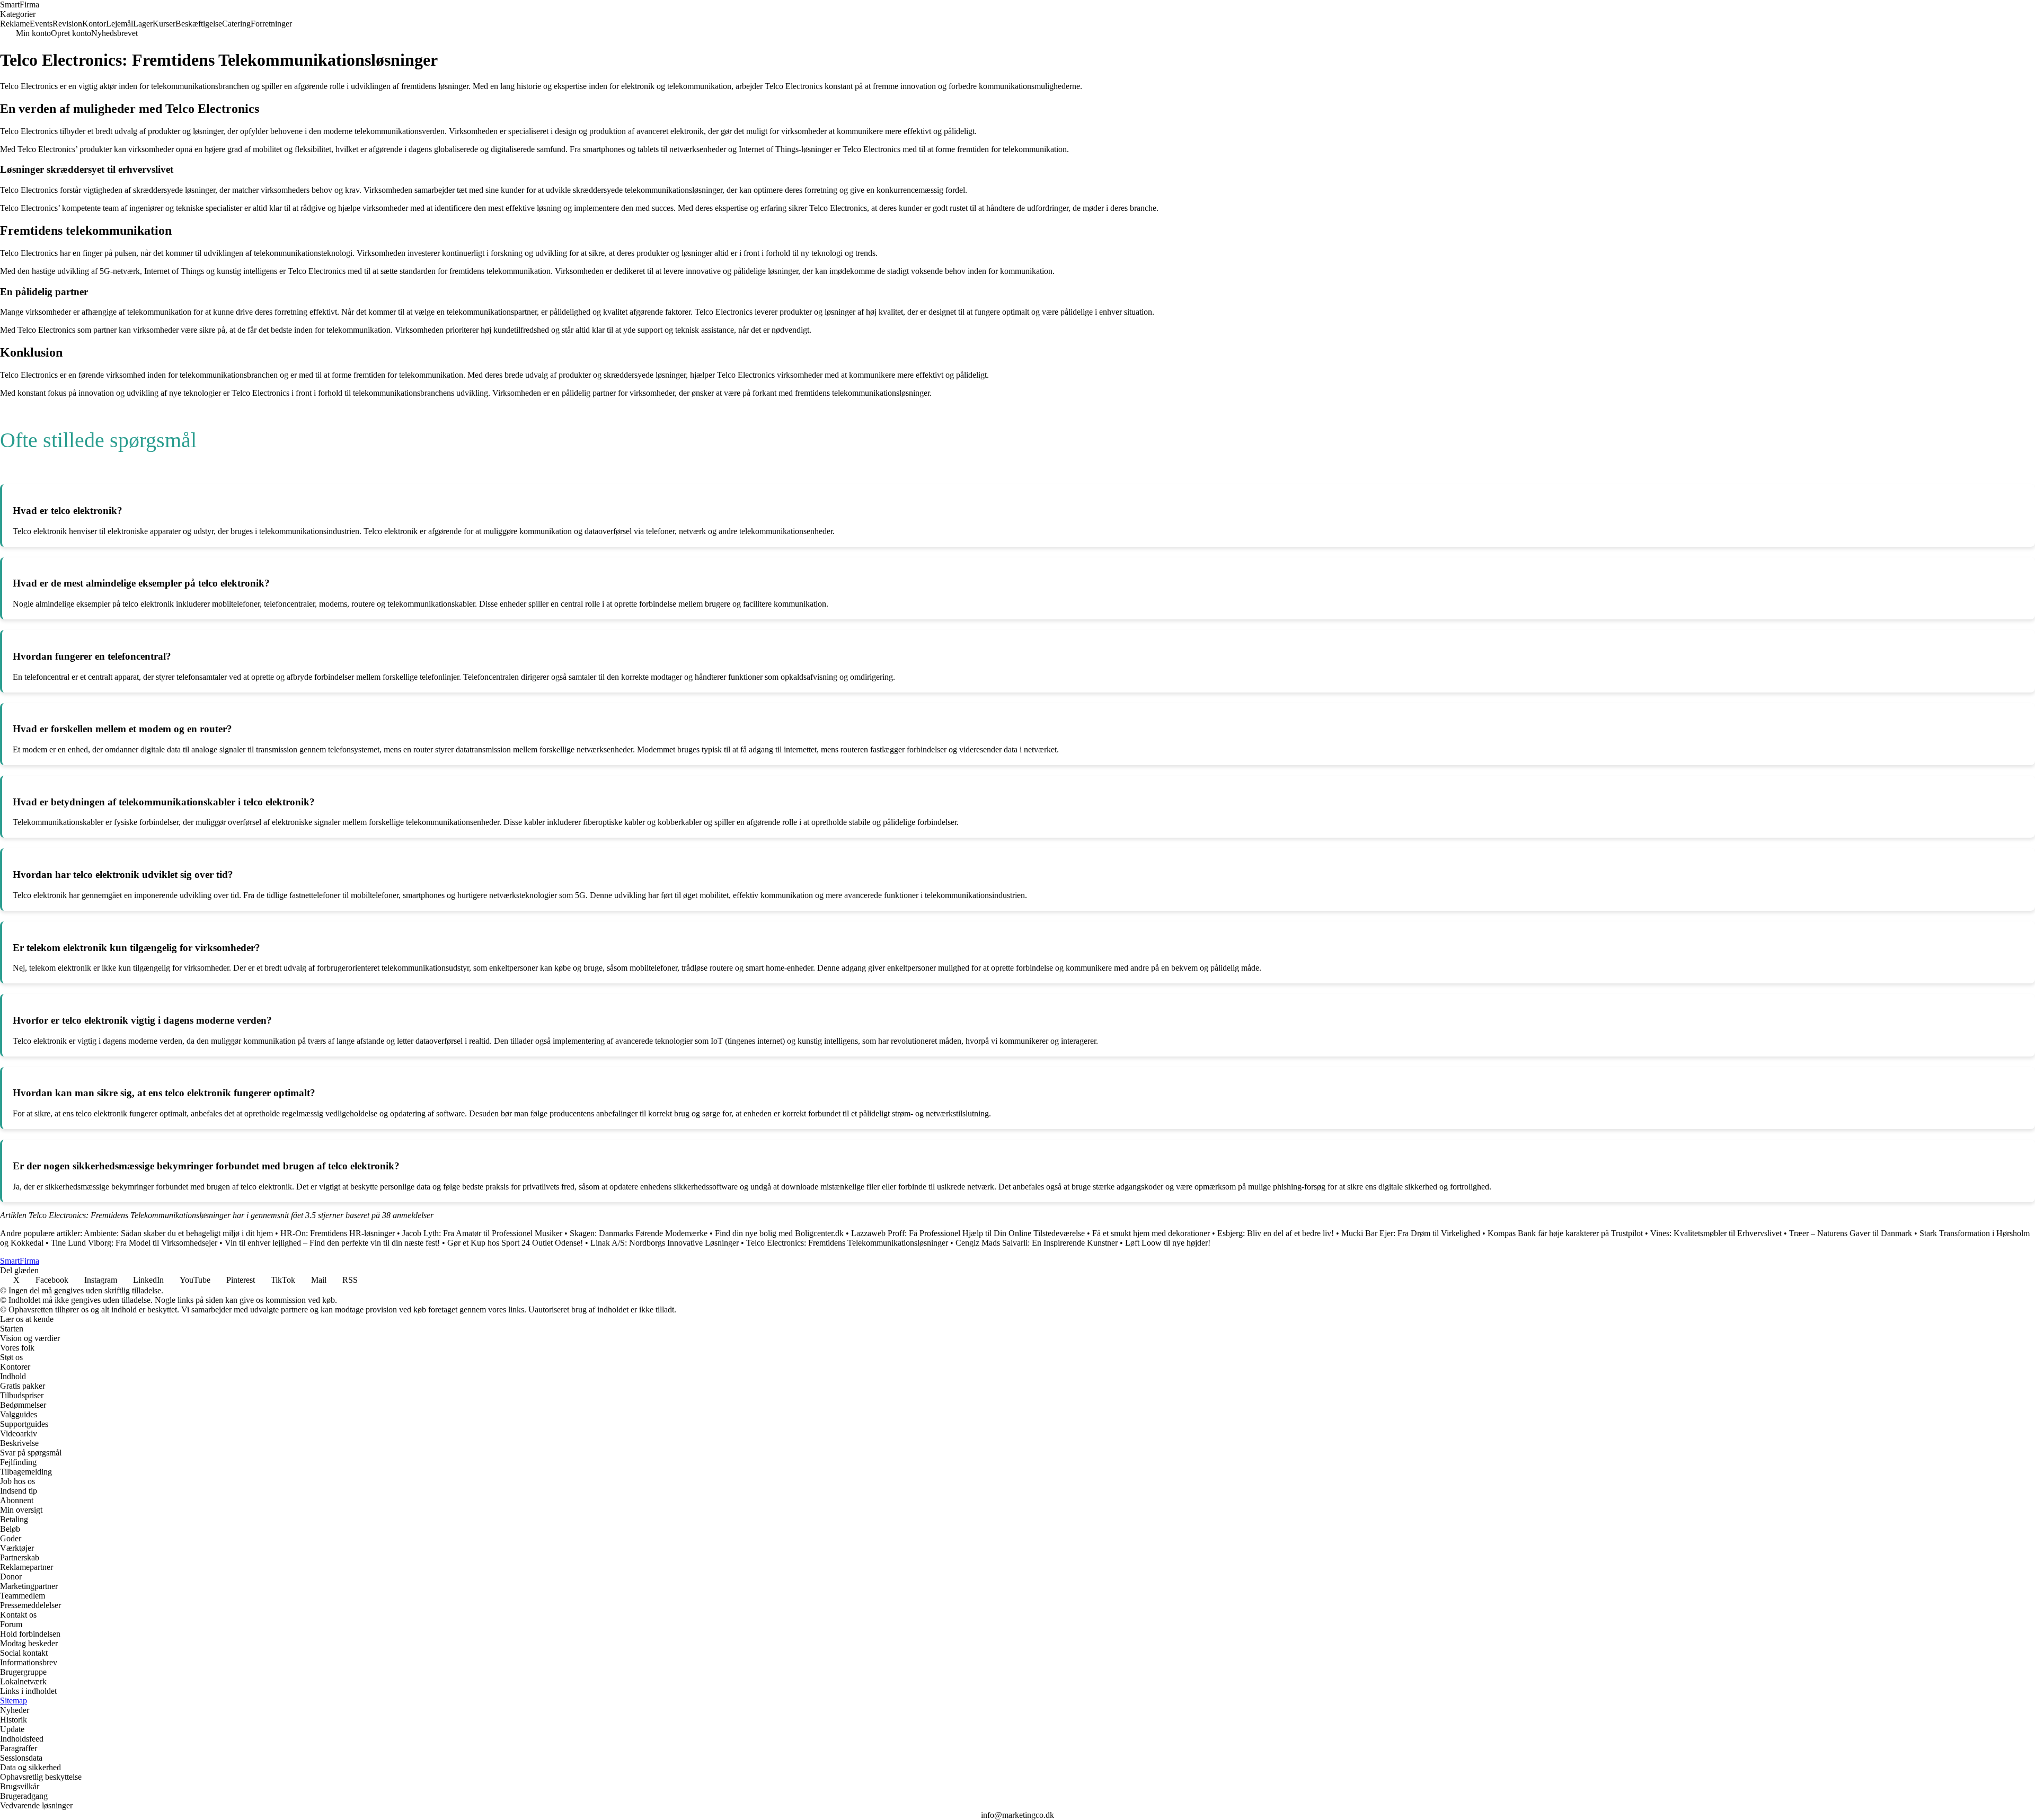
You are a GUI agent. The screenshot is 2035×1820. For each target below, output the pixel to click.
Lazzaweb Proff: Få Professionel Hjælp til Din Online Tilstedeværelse (968, 1233)
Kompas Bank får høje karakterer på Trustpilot (1565, 1233)
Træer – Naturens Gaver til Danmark (1851, 1233)
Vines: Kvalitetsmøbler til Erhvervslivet (1716, 1233)
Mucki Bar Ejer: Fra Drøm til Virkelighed (1411, 1233)
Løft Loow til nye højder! (1168, 1243)
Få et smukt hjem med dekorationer (1151, 1233)
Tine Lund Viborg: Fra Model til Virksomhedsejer (134, 1243)
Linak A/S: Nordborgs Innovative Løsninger (665, 1243)
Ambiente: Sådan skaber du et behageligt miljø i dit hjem (178, 1233)
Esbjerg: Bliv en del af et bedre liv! (1276, 1233)
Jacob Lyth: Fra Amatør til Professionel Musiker (482, 1233)
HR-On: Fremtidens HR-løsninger (338, 1233)
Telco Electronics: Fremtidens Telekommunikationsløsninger (847, 1243)
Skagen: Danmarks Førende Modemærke (639, 1233)
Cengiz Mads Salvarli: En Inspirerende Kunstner (1037, 1243)
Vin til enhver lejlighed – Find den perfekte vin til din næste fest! (332, 1243)
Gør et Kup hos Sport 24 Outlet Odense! (515, 1243)
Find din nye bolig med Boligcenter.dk (779, 1233)
